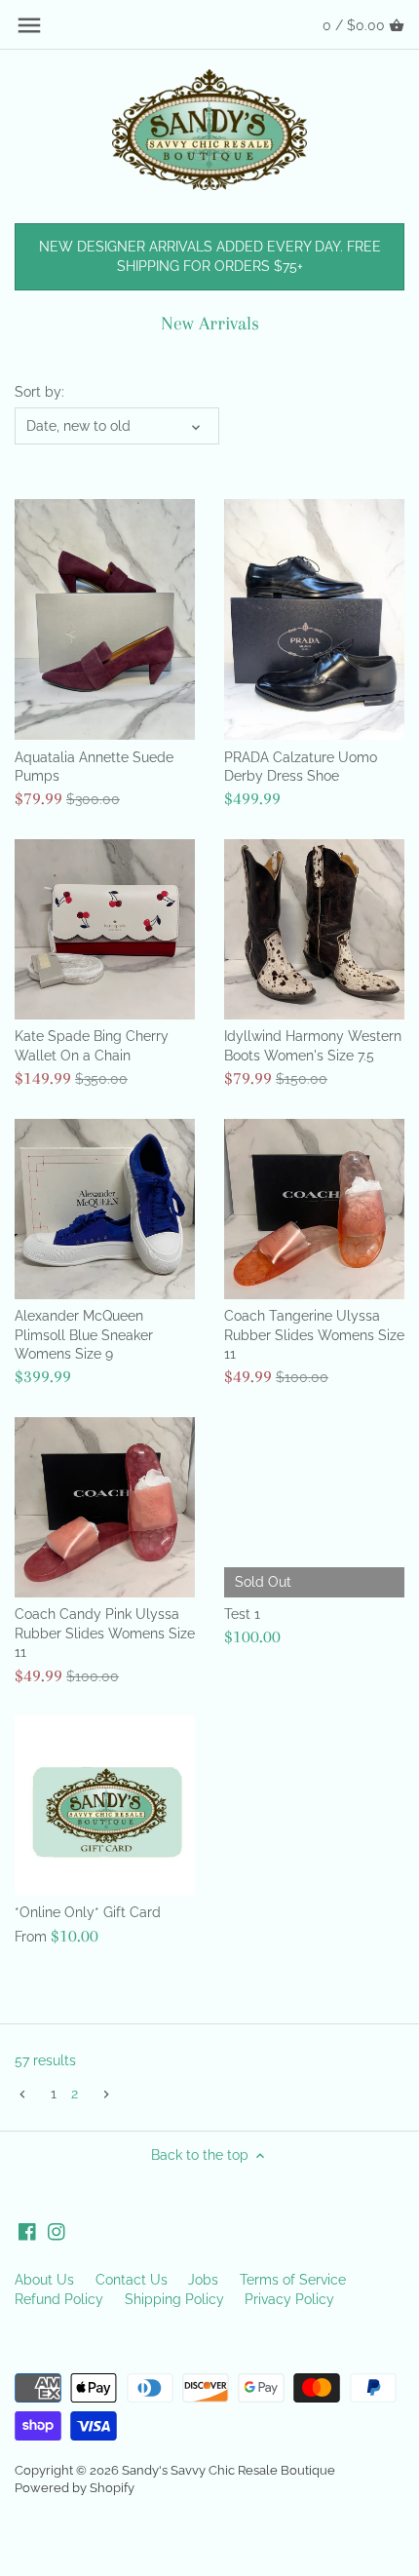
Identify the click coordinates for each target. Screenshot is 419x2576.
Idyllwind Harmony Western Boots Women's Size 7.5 (313, 1046)
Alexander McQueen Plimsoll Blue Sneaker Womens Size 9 (84, 1335)
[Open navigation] (29, 25)
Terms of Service (293, 2280)
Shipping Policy (174, 2299)
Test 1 (242, 1614)
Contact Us (132, 2280)
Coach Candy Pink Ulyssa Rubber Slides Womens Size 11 (105, 1633)
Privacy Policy (289, 2299)
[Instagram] (57, 2231)
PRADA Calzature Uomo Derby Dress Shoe (301, 767)
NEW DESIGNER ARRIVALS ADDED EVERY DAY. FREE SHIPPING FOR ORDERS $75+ (210, 256)
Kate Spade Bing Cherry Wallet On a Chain (92, 1046)
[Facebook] (27, 2231)
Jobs (203, 2280)
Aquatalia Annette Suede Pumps (94, 767)
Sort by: (39, 392)
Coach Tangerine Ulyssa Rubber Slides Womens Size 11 (314, 1335)
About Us (44, 2280)
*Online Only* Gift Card (88, 1912)
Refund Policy (59, 2299)
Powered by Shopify (75, 2488)
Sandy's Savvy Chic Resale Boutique (229, 2470)
